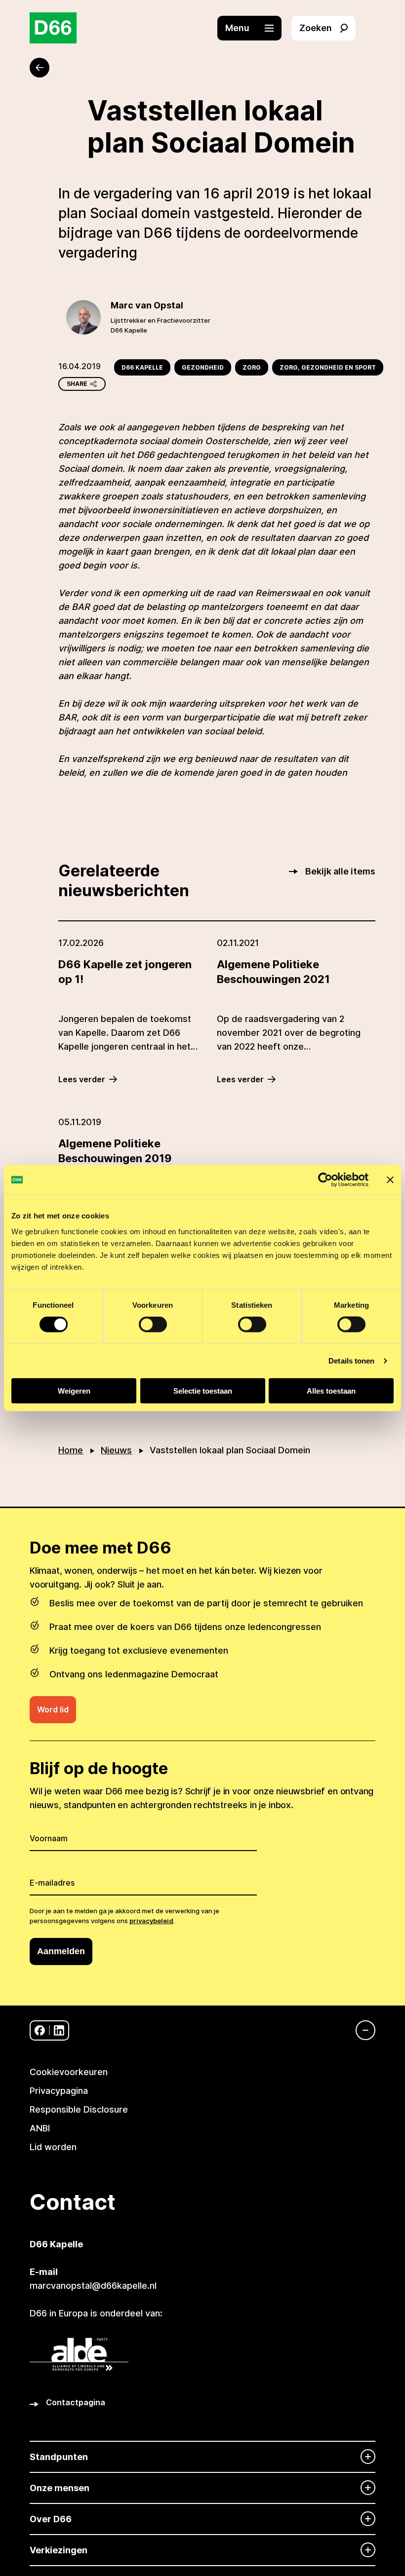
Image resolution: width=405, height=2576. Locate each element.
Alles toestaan (331, 1390)
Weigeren (74, 1390)
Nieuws (116, 1450)
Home (71, 1450)
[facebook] (40, 2030)
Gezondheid (203, 367)
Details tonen (351, 1361)
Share (77, 384)
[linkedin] (59, 2030)
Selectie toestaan (203, 1390)
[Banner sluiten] (390, 1180)
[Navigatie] (361, 2030)
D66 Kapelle (142, 367)
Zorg (252, 367)
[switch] (153, 1325)
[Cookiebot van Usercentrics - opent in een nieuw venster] (325, 1180)
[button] (254, 28)
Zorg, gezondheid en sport (328, 367)
